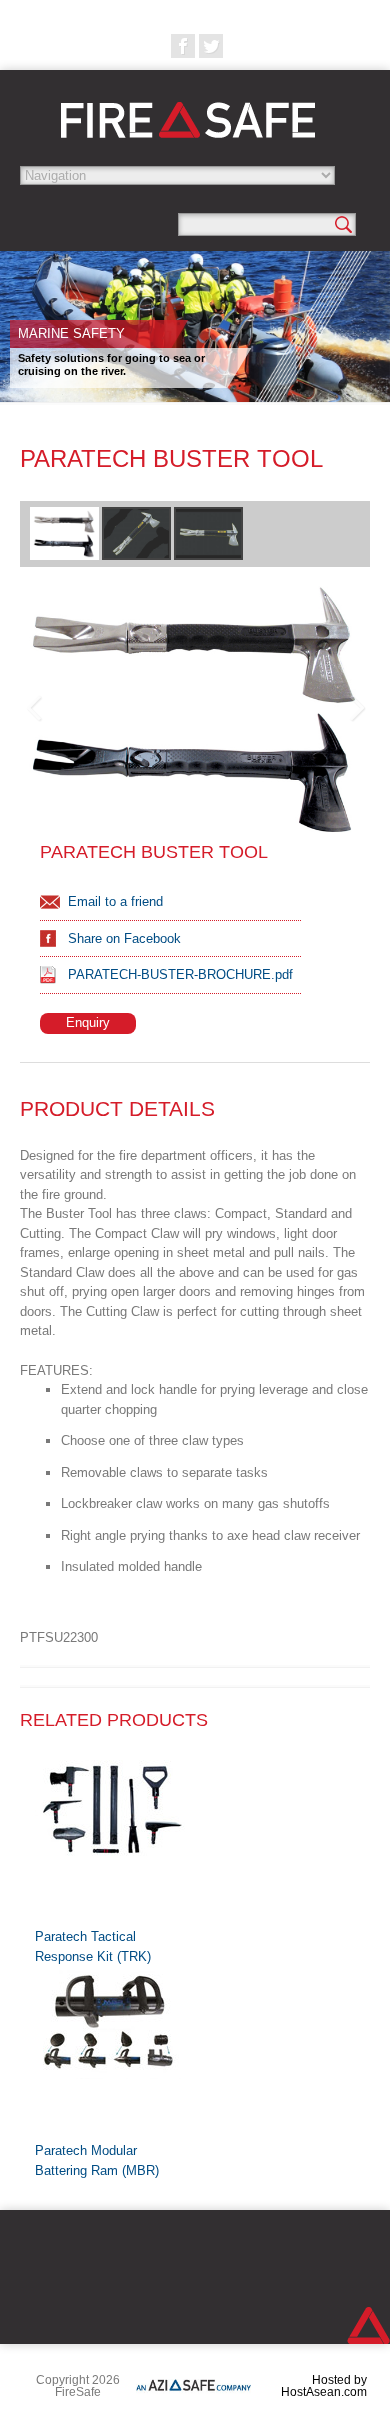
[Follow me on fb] (183, 46)
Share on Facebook (124, 938)
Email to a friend (115, 901)
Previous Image (34, 708)
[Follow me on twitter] (211, 46)
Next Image (356, 708)
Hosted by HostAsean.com (324, 2386)
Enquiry (88, 1022)
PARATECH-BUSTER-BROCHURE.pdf (180, 974)
